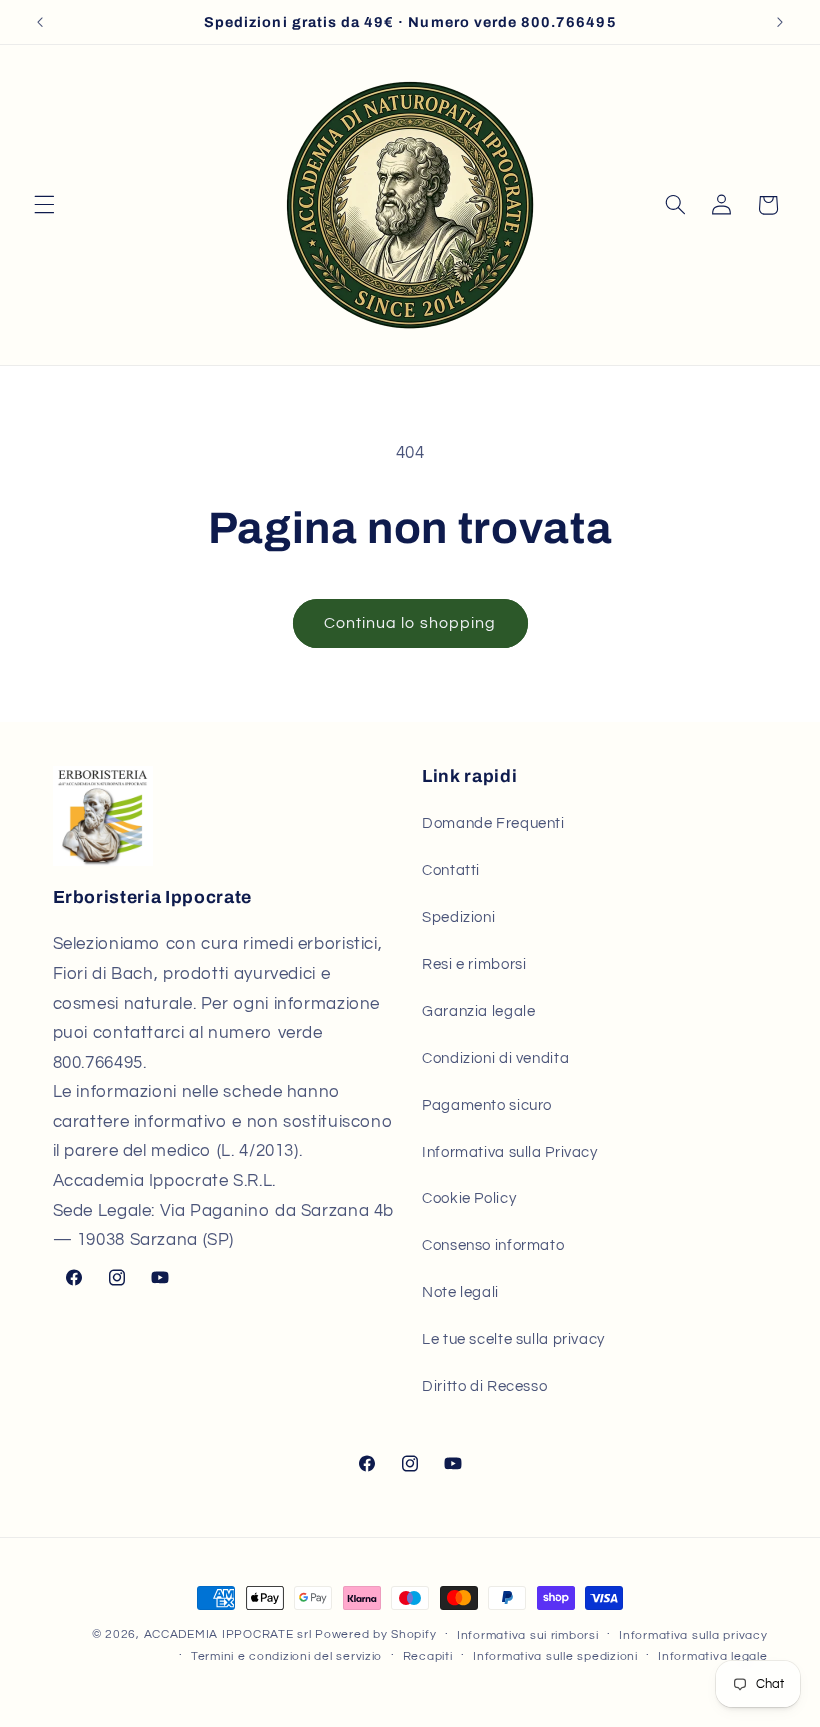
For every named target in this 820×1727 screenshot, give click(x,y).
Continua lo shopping (410, 623)
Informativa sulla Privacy (510, 1152)
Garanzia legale (478, 1011)
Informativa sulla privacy (693, 1635)
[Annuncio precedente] (40, 22)
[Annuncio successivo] (780, 22)
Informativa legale (712, 1656)
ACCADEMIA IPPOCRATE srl (228, 1634)
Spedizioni (458, 917)
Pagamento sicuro (487, 1105)
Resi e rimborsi (474, 964)
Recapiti (428, 1656)
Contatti (451, 870)
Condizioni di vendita (495, 1058)
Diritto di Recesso (484, 1386)
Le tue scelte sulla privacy (513, 1339)
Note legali (460, 1292)
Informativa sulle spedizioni (555, 1656)
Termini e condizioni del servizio (286, 1656)
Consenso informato (493, 1245)
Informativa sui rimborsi (528, 1635)
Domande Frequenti (493, 823)
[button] (44, 205)
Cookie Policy (469, 1198)
